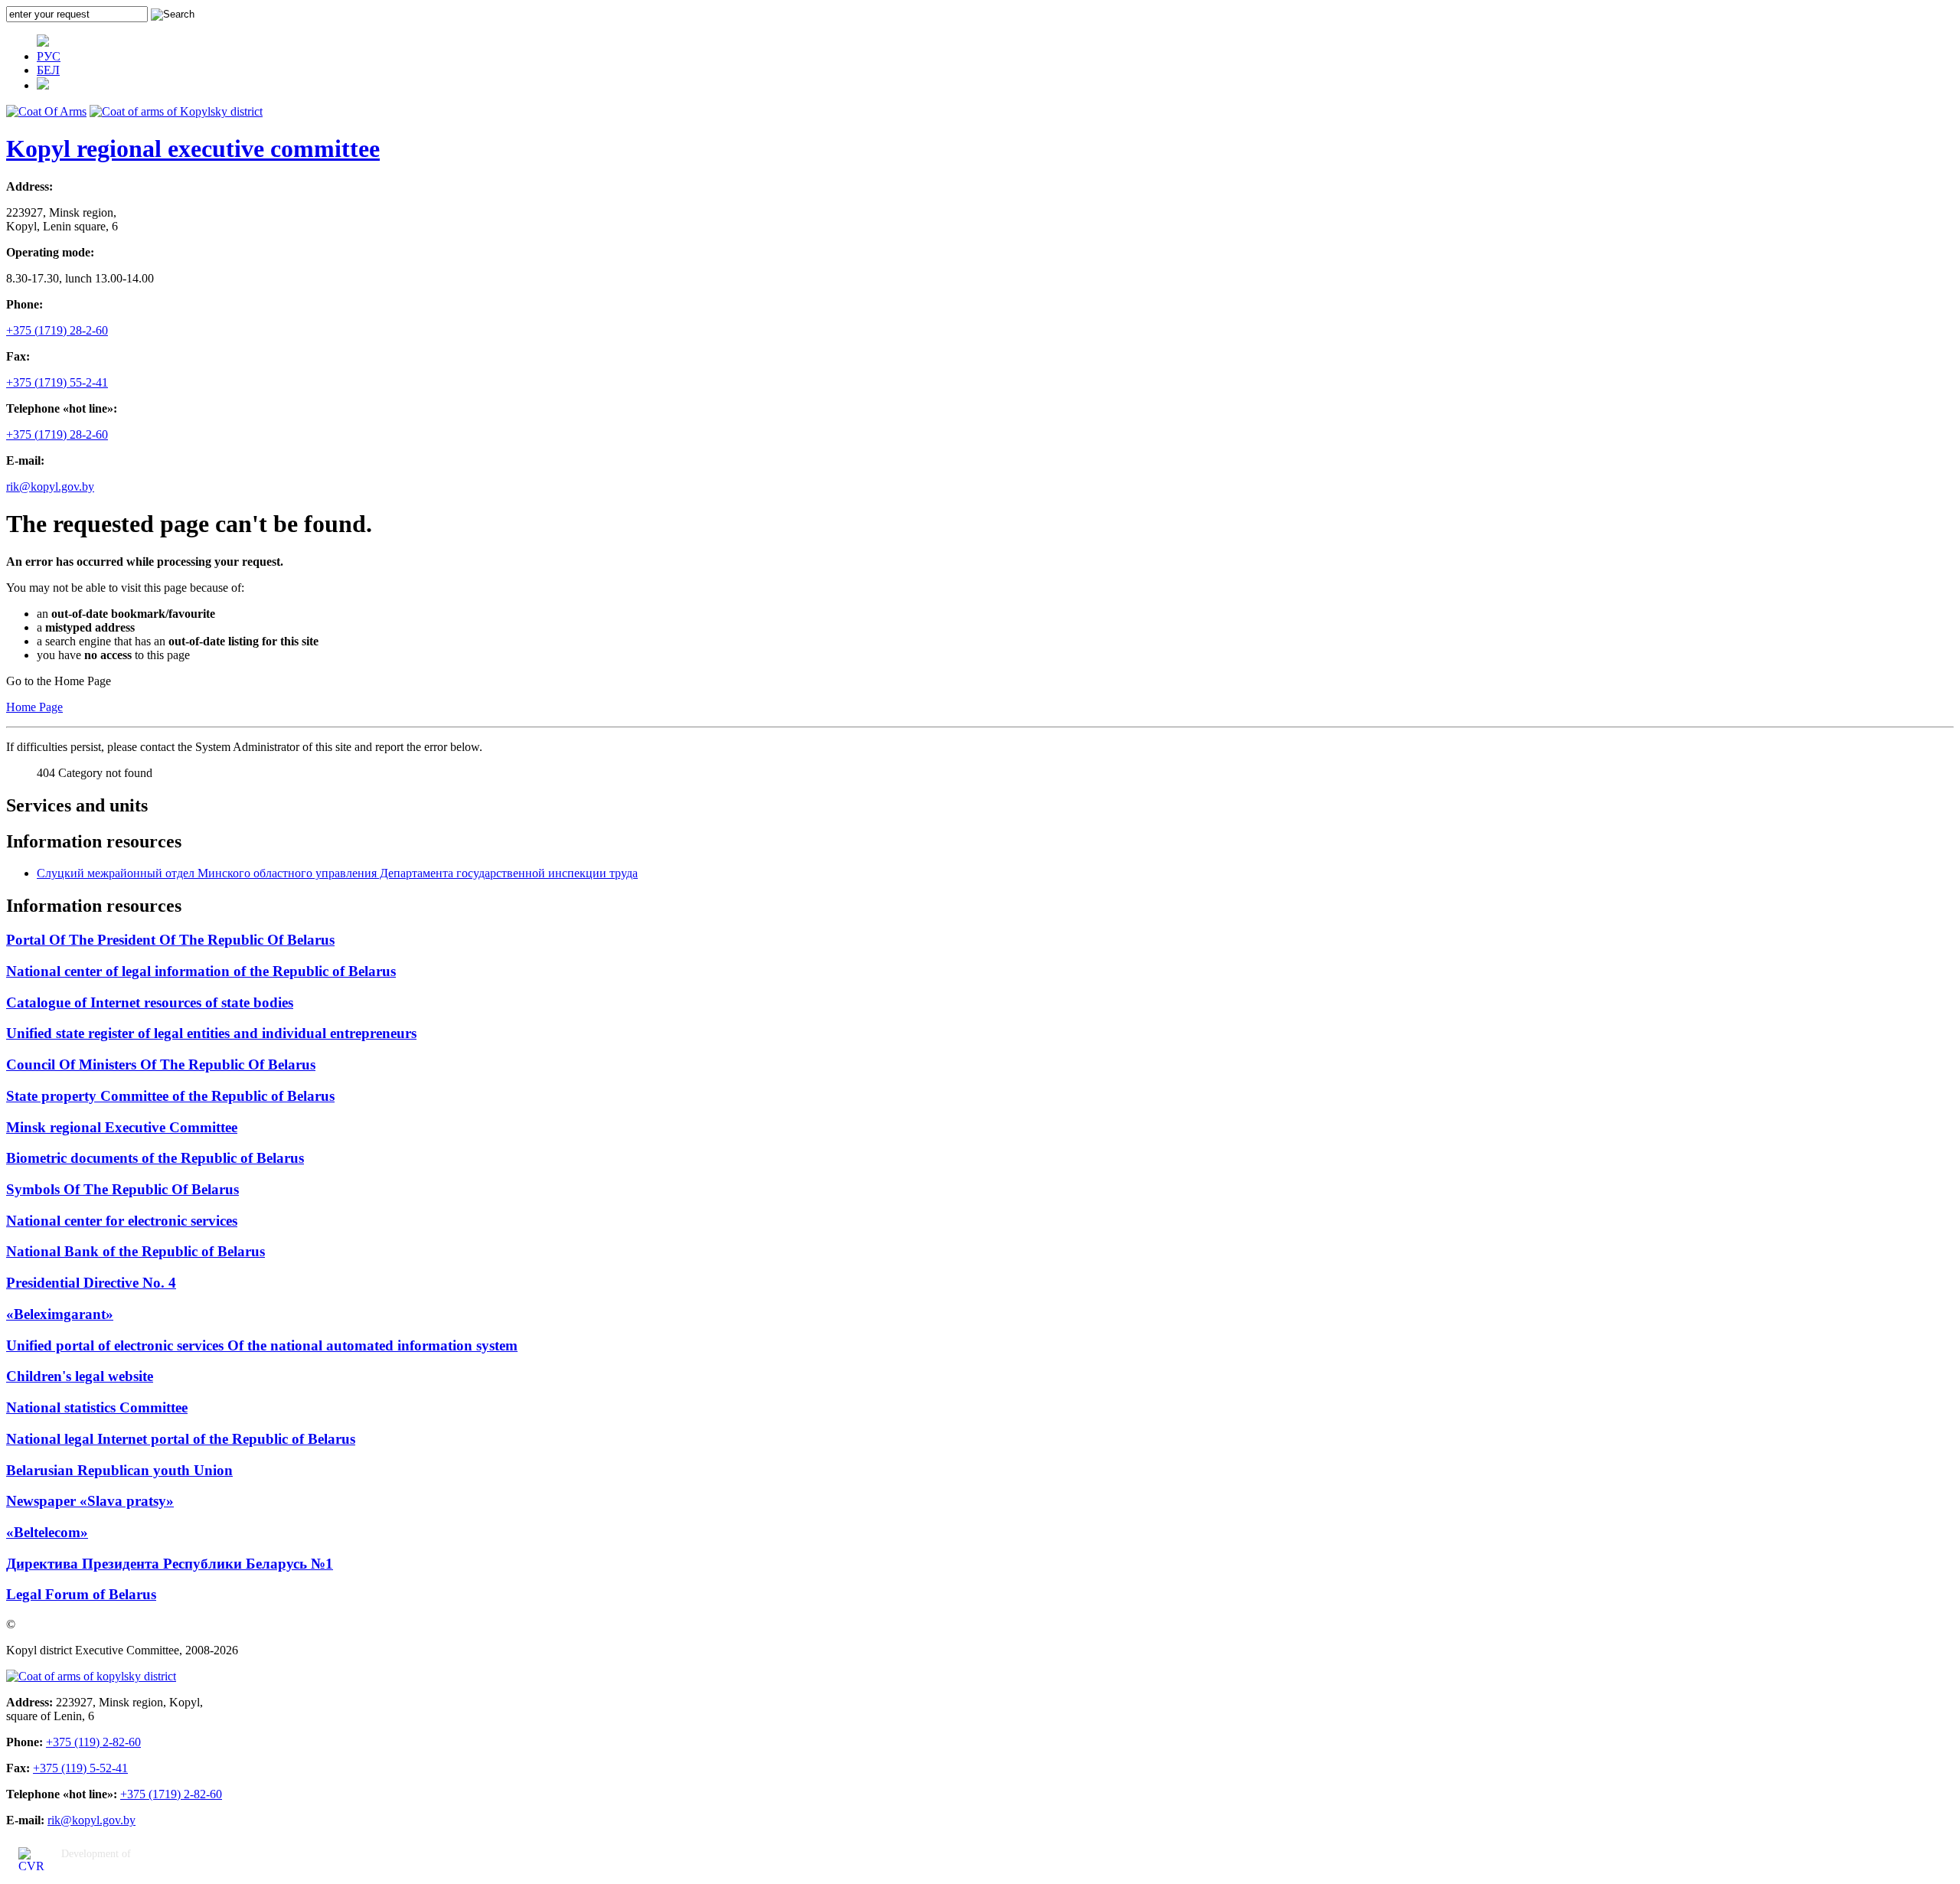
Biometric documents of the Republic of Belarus (155, 1158)
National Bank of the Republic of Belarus (136, 1251)
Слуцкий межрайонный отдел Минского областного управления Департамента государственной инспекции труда (337, 873)
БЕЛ (48, 70)
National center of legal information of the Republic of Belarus (201, 971)
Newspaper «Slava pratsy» (90, 1501)
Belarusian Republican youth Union (119, 1470)
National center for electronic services (122, 1221)
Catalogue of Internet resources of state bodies (150, 1002)
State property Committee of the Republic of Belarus (170, 1096)
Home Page (34, 707)
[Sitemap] (43, 85)
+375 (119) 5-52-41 (80, 1768)
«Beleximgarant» (60, 1314)
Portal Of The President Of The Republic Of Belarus (170, 940)
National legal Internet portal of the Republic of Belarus (181, 1439)
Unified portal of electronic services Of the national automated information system (262, 1345)
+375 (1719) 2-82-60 (171, 1794)
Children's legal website (80, 1376)
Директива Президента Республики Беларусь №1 (170, 1564)
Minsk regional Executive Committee (122, 1127)
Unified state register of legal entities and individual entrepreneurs (211, 1033)
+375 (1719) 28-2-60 (57, 330)
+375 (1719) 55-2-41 (57, 382)
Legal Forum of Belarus (81, 1594)
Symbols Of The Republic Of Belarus (122, 1189)
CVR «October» (101, 1871)
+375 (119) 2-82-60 (93, 1742)
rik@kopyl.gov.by (50, 487)
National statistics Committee (97, 1407)
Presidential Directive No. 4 (91, 1283)
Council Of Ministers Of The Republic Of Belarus (161, 1064)
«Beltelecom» (47, 1532)
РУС (49, 56)
